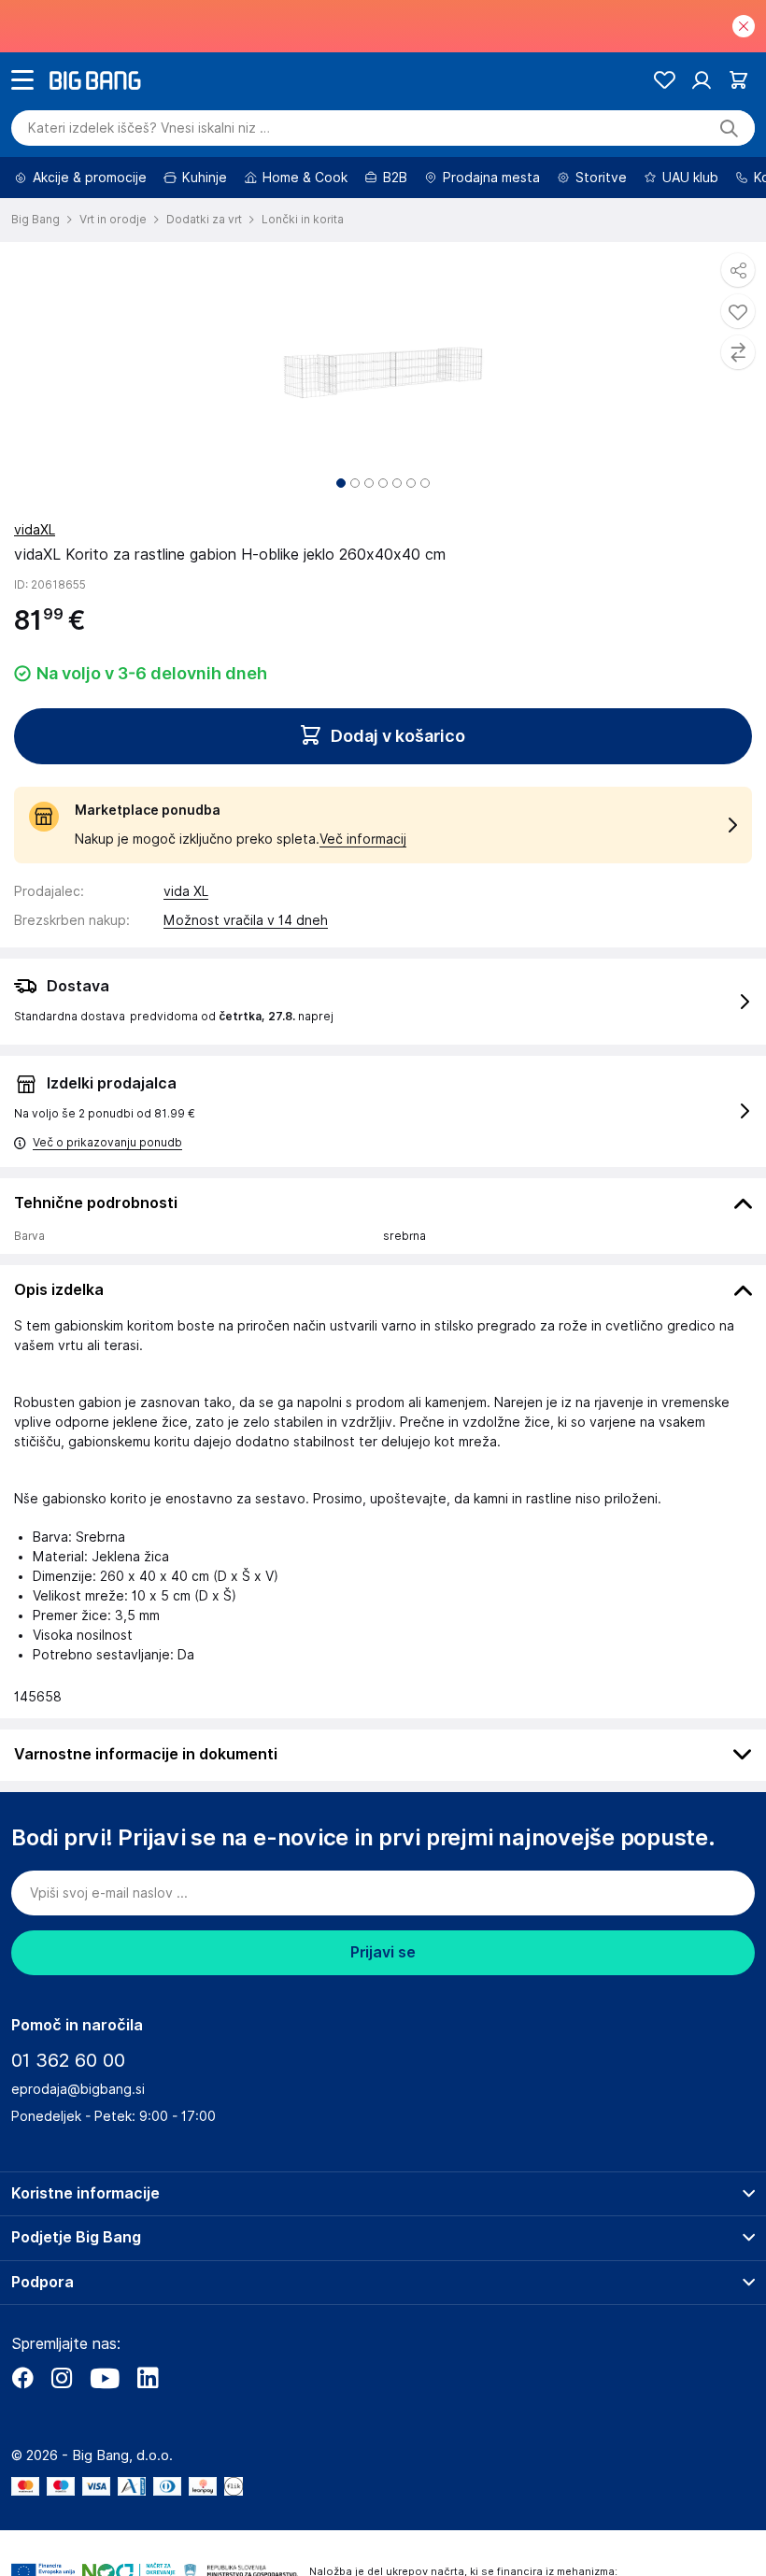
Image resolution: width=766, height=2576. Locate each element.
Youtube (105, 2378)
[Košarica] (738, 80)
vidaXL (35, 530)
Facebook (22, 2378)
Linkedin (148, 2378)
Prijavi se (383, 1952)
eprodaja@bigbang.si (78, 2089)
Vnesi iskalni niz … (149, 128)
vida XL (186, 891)
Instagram (62, 2378)
